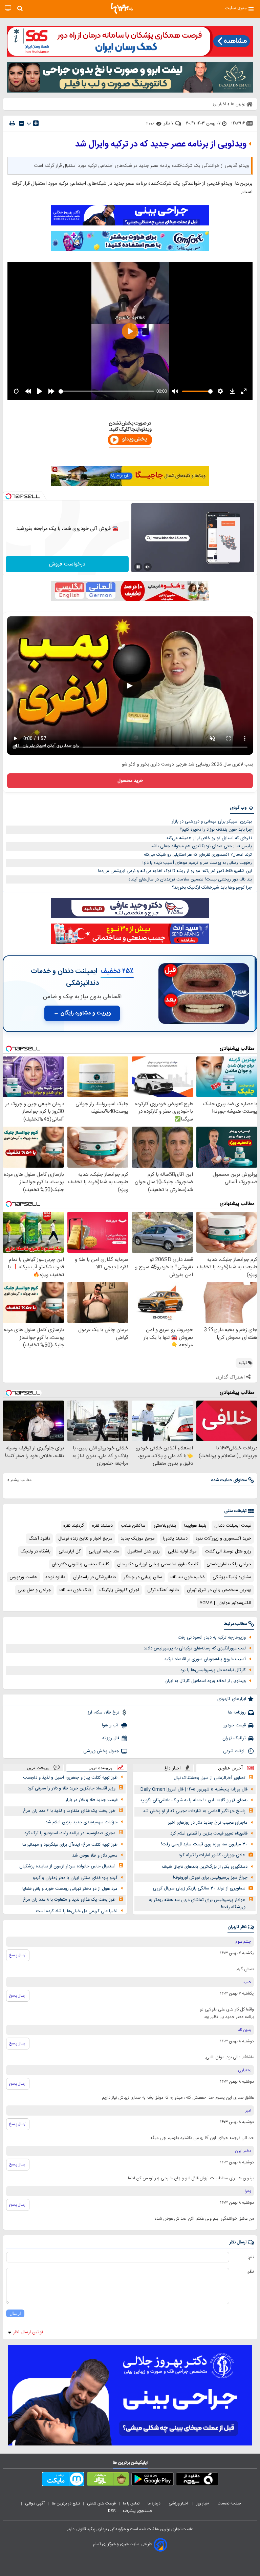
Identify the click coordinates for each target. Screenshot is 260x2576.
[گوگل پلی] (153, 2480)
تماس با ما (132, 2503)
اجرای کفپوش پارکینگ (119, 1590)
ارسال (15, 2313)
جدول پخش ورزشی (101, 1751)
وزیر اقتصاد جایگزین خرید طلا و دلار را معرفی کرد (72, 1788)
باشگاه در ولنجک (36, 1551)
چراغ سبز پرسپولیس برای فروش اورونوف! (210, 1878)
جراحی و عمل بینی (34, 1590)
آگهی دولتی (35, 2503)
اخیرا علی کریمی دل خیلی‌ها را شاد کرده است (77, 1911)
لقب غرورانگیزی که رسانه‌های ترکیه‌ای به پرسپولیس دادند (195, 1648)
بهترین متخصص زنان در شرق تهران (219, 1590)
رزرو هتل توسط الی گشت (228, 1551)
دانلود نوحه (55, 1577)
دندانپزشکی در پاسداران (94, 1577)
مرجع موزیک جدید (138, 1539)
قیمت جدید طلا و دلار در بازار (91, 1800)
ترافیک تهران (234, 1738)
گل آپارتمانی (70, 1551)
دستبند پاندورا (175, 1539)
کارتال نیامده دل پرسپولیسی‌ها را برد (213, 1670)
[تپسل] (8, 496)
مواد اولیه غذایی (182, 1551)
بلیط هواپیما (195, 1526)
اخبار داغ (173, 1768)
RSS (112, 2511)
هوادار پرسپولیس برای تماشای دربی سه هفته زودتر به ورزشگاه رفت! (197, 1904)
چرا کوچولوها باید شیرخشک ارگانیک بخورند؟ (212, 888)
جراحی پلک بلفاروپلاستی (229, 1564)
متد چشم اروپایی (104, 1551)
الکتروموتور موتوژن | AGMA (225, 1603)
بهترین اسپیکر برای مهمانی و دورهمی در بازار (212, 821)
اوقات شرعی (234, 1751)
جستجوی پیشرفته (137, 2511)
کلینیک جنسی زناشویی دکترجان (80, 1564)
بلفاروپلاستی (165, 1526)
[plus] (36, 123)
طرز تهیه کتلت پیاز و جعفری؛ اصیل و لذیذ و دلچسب (70, 1778)
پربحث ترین (38, 1768)
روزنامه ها (237, 1712)
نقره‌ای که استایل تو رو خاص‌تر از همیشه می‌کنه (209, 838)
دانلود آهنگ (39, 1539)
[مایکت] (63, 2480)
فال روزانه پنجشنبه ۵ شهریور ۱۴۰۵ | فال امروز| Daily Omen (194, 1789)
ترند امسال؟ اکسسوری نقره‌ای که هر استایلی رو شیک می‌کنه (198, 855)
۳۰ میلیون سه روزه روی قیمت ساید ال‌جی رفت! (204, 1844)
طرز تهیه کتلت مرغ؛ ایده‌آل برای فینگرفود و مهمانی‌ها (70, 1845)
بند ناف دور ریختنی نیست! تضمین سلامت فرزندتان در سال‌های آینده (190, 879)
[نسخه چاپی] (12, 123)
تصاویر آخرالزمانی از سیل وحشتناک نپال (210, 1778)
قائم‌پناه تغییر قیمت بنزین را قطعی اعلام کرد (209, 1834)
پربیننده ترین (100, 1768)
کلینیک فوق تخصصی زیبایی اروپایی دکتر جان (158, 1564)
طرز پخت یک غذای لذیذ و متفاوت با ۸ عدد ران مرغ (69, 1900)
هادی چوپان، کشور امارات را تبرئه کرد (212, 1855)
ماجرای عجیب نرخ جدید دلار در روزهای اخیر (208, 1823)
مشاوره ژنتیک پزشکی (232, 1577)
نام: (251, 2257)
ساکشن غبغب (133, 1526)
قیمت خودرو (235, 1725)
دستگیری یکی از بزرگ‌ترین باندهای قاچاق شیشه (204, 1867)
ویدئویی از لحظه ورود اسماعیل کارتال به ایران (205, 1681)
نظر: (250, 2272)
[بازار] (108, 2480)
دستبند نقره (102, 1526)
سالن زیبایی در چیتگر (143, 1577)
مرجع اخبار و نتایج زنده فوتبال (85, 1539)
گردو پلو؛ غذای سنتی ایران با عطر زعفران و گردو (75, 1878)
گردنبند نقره (74, 1526)
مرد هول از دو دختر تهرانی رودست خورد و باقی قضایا (70, 1889)
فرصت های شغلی (101, 2503)
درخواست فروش (67, 564)
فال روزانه (111, 1738)
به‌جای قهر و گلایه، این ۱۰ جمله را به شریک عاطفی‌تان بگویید (194, 1800)
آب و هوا (111, 1725)
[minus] (21, 123)
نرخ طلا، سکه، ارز (103, 1712)
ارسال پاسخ (18, 1955)
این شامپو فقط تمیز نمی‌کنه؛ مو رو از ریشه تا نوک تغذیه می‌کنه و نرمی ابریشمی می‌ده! (175, 871)
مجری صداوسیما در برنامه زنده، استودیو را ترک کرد (70, 1833)
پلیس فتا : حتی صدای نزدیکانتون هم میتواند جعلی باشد (201, 846)
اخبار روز (203, 2503)
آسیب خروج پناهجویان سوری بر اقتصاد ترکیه (205, 1659)
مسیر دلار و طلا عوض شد (95, 1856)
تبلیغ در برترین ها (66, 2503)
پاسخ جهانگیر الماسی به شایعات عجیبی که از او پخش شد (194, 1811)
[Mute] (148, 567)
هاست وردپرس (23, 1577)
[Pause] (138, 567)
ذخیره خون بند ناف (187, 1577)
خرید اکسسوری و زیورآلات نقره (223, 1539)
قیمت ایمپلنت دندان (233, 1526)
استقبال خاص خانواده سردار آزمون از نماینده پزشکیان (67, 1866)
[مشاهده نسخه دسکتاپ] (8, 8)
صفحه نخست (229, 2503)
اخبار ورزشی (179, 2503)
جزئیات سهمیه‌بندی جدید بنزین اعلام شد (81, 1822)
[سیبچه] (197, 2480)
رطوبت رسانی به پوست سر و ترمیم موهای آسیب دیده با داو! (197, 863)
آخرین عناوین (230, 1768)
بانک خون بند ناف (75, 1590)
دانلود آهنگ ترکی (163, 1590)
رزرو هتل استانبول (144, 1551)
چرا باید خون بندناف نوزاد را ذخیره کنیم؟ (216, 830)
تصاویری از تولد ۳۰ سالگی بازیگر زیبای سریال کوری (199, 1888)
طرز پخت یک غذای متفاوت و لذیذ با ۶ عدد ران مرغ (69, 1811)
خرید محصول (130, 781)
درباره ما (155, 2503)
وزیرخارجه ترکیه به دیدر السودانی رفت (212, 1638)
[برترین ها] (122, 8)
